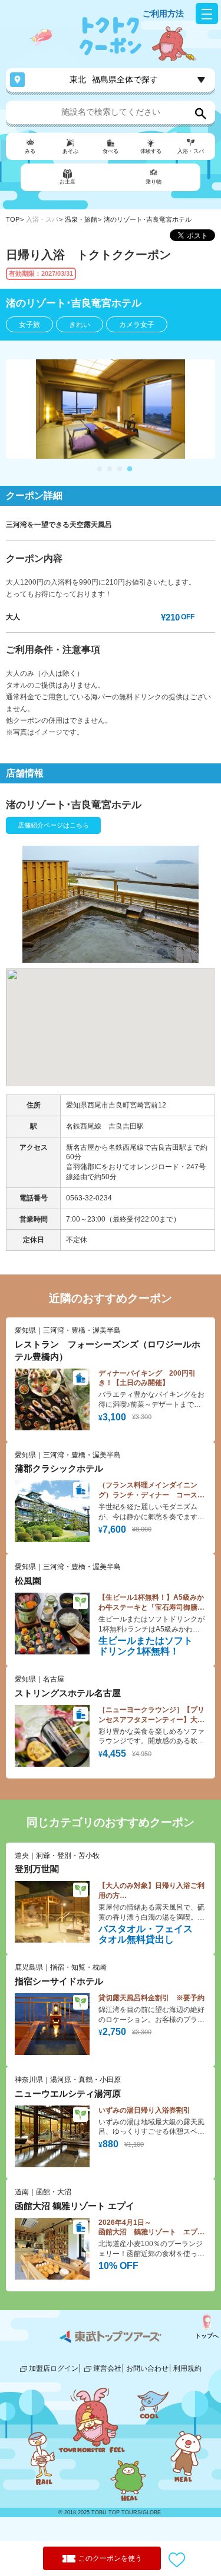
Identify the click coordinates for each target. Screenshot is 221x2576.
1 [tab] (100, 469)
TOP (13, 219)
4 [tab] (130, 469)
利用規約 (187, 2368)
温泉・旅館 (81, 219)
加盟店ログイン (54, 2368)
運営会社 (107, 2368)
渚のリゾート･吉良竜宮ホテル (148, 219)
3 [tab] (120, 469)
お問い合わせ (147, 2368)
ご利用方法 (163, 14)
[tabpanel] (111, 409)
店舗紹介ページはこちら (53, 825)
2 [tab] (110, 469)
